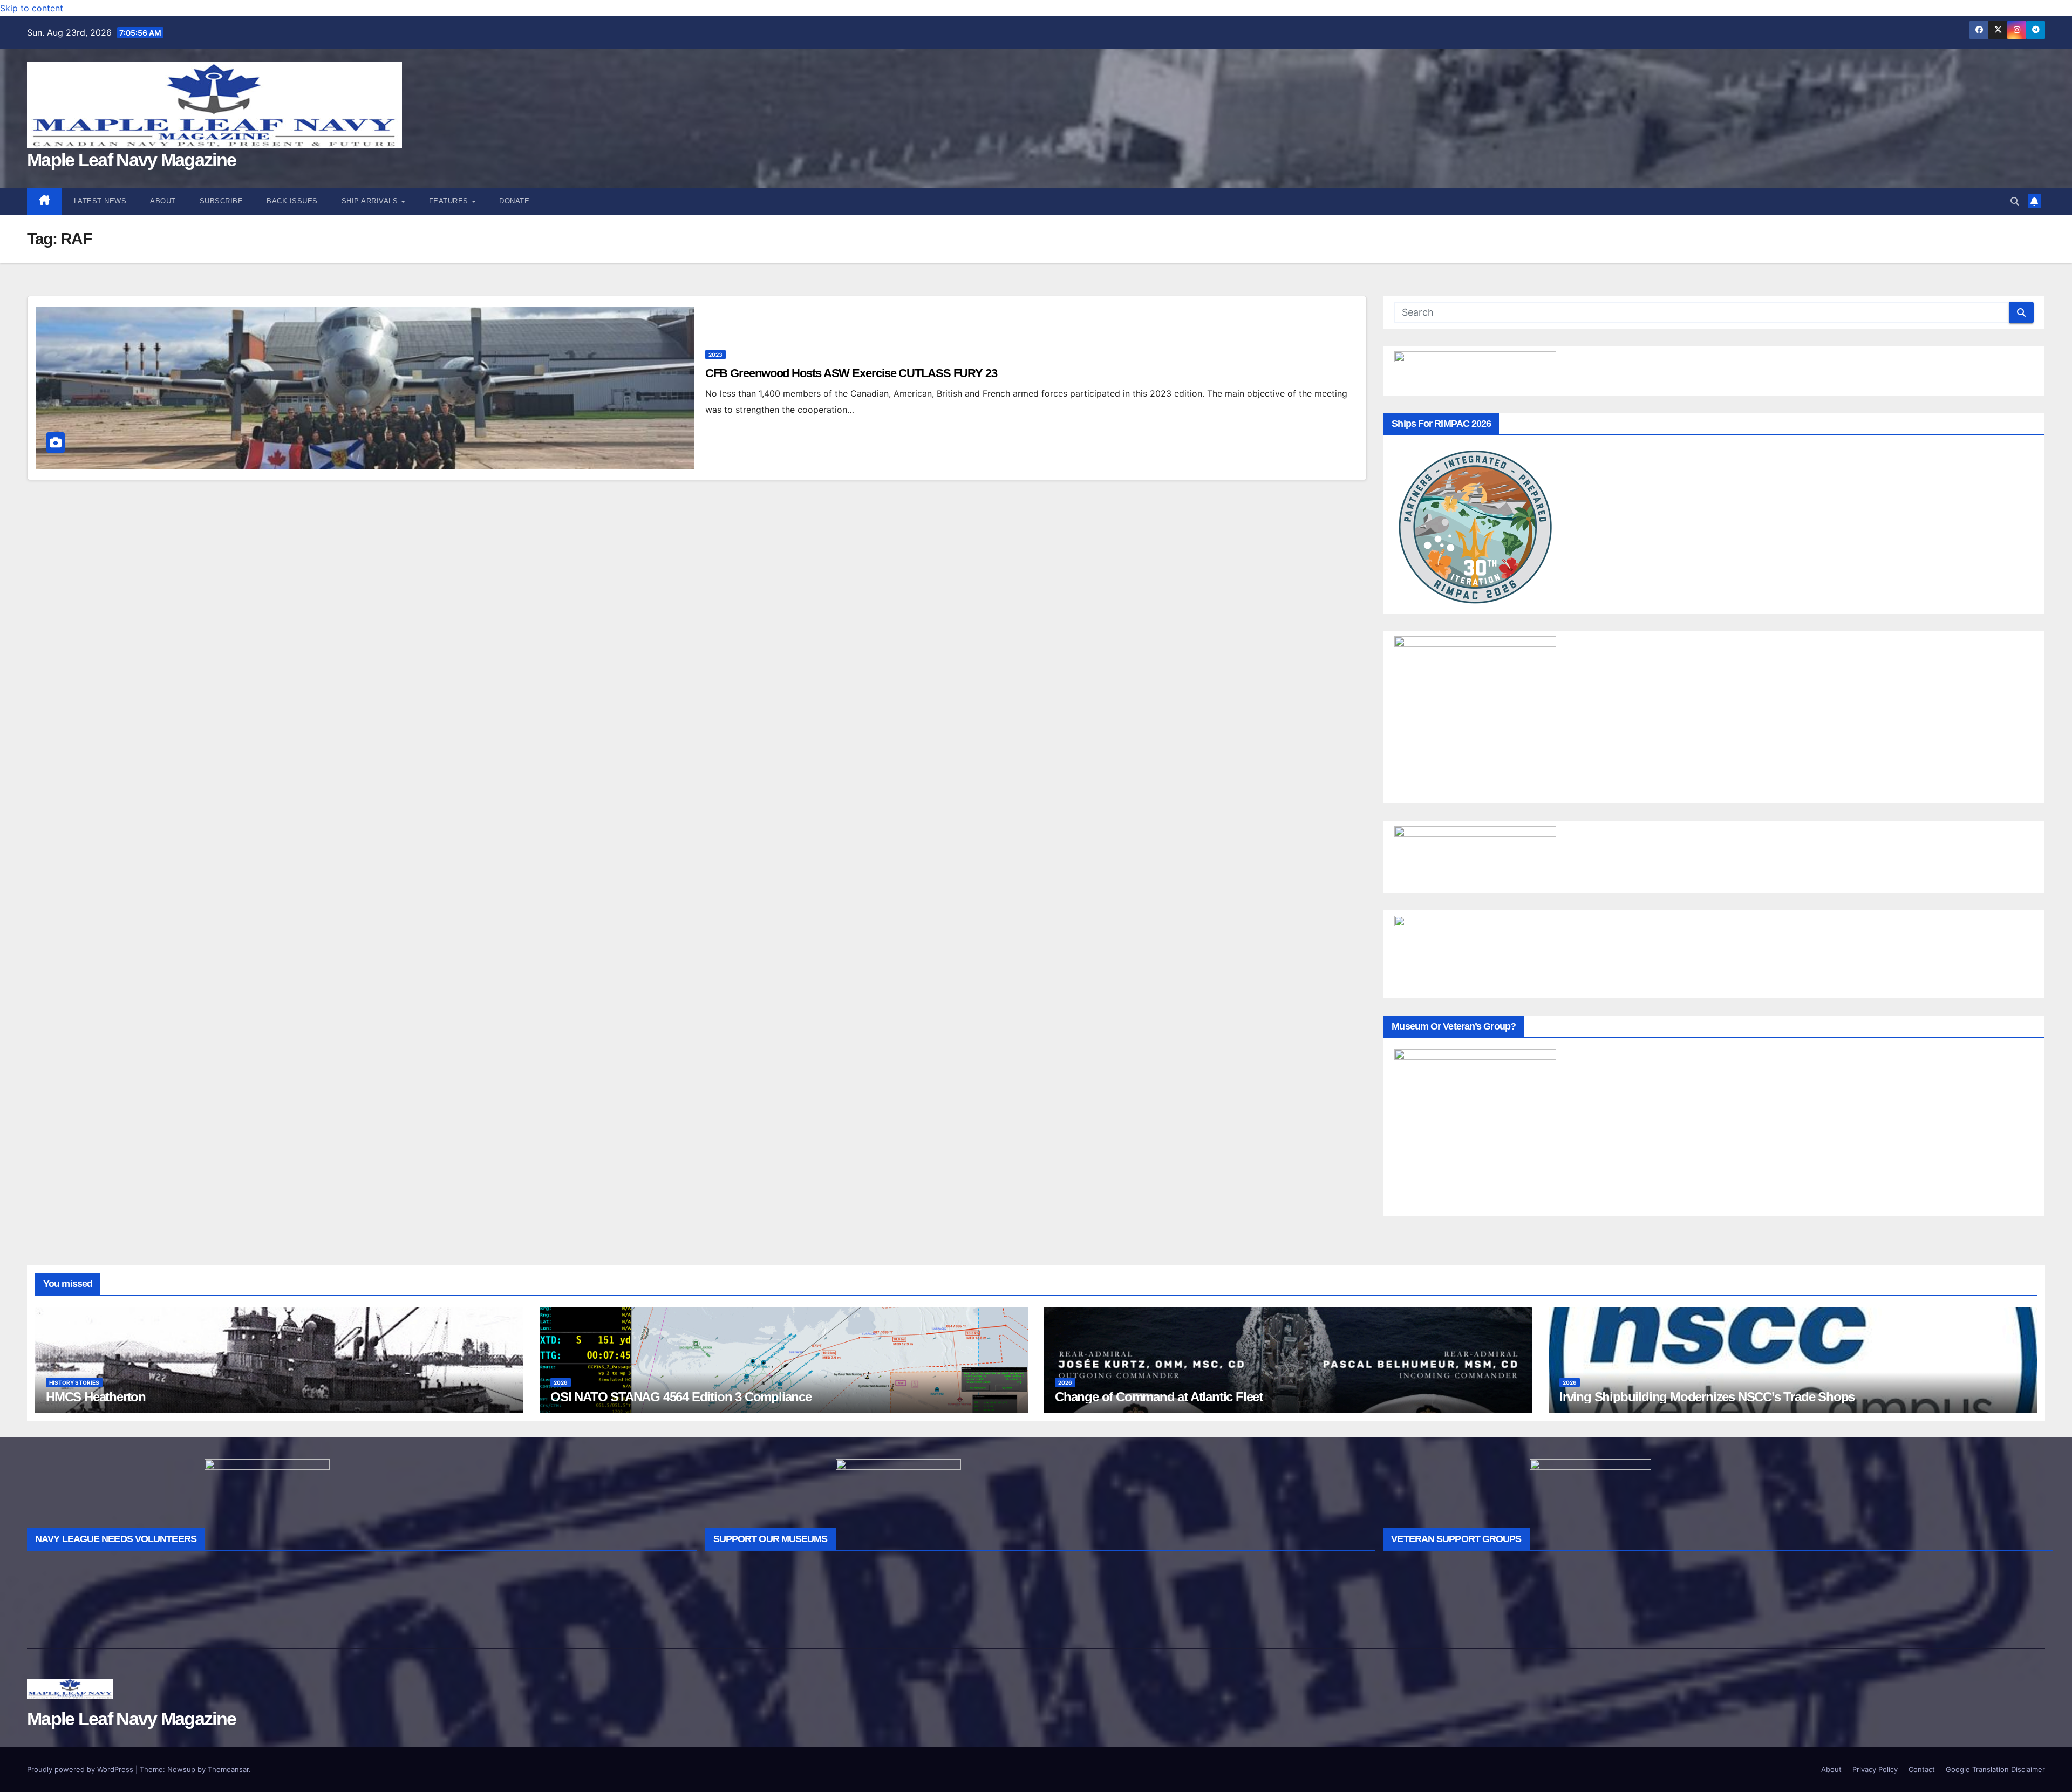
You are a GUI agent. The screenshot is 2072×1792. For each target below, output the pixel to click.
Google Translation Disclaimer (1995, 1769)
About (163, 201)
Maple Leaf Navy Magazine (131, 160)
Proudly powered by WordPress (81, 1769)
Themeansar (228, 1769)
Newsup (181, 1769)
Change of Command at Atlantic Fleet (1159, 1397)
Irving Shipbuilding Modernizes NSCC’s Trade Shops (1707, 1397)
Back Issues (292, 201)
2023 (715, 355)
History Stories (74, 1382)
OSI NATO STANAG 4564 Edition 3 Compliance (681, 1397)
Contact (1922, 1769)
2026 (561, 1382)
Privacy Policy (1875, 1769)
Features (450, 201)
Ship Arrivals (371, 201)
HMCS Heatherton (96, 1397)
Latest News (100, 201)
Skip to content (32, 8)
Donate (514, 201)
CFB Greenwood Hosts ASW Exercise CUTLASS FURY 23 (851, 373)
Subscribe (221, 201)
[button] (2015, 201)
